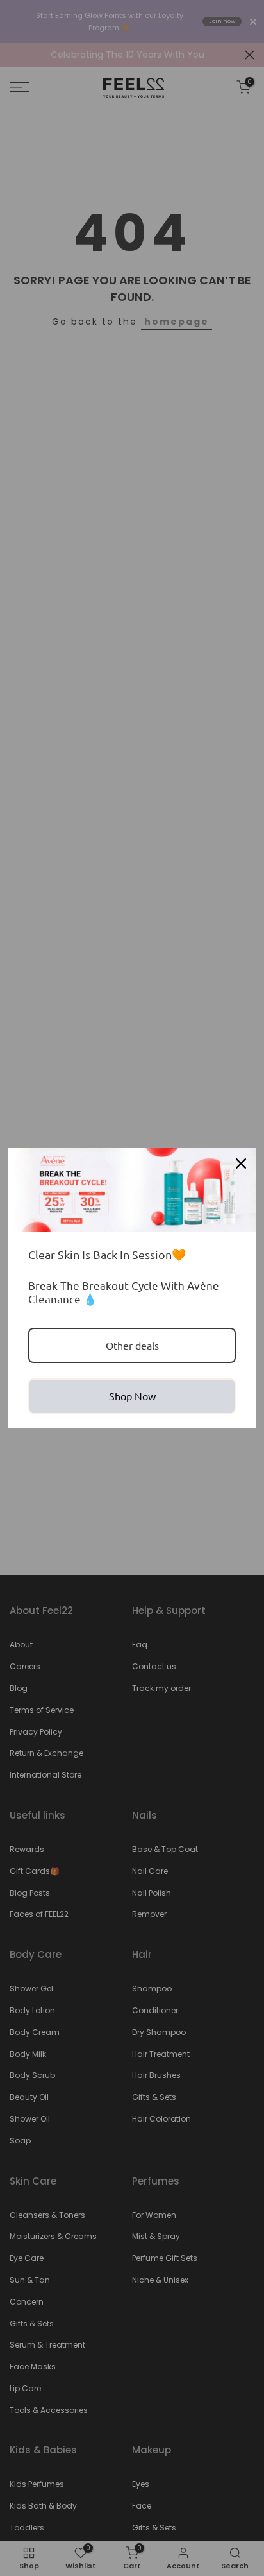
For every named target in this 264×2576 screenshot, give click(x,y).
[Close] (241, 1163)
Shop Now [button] (132, 1396)
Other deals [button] (132, 1345)
